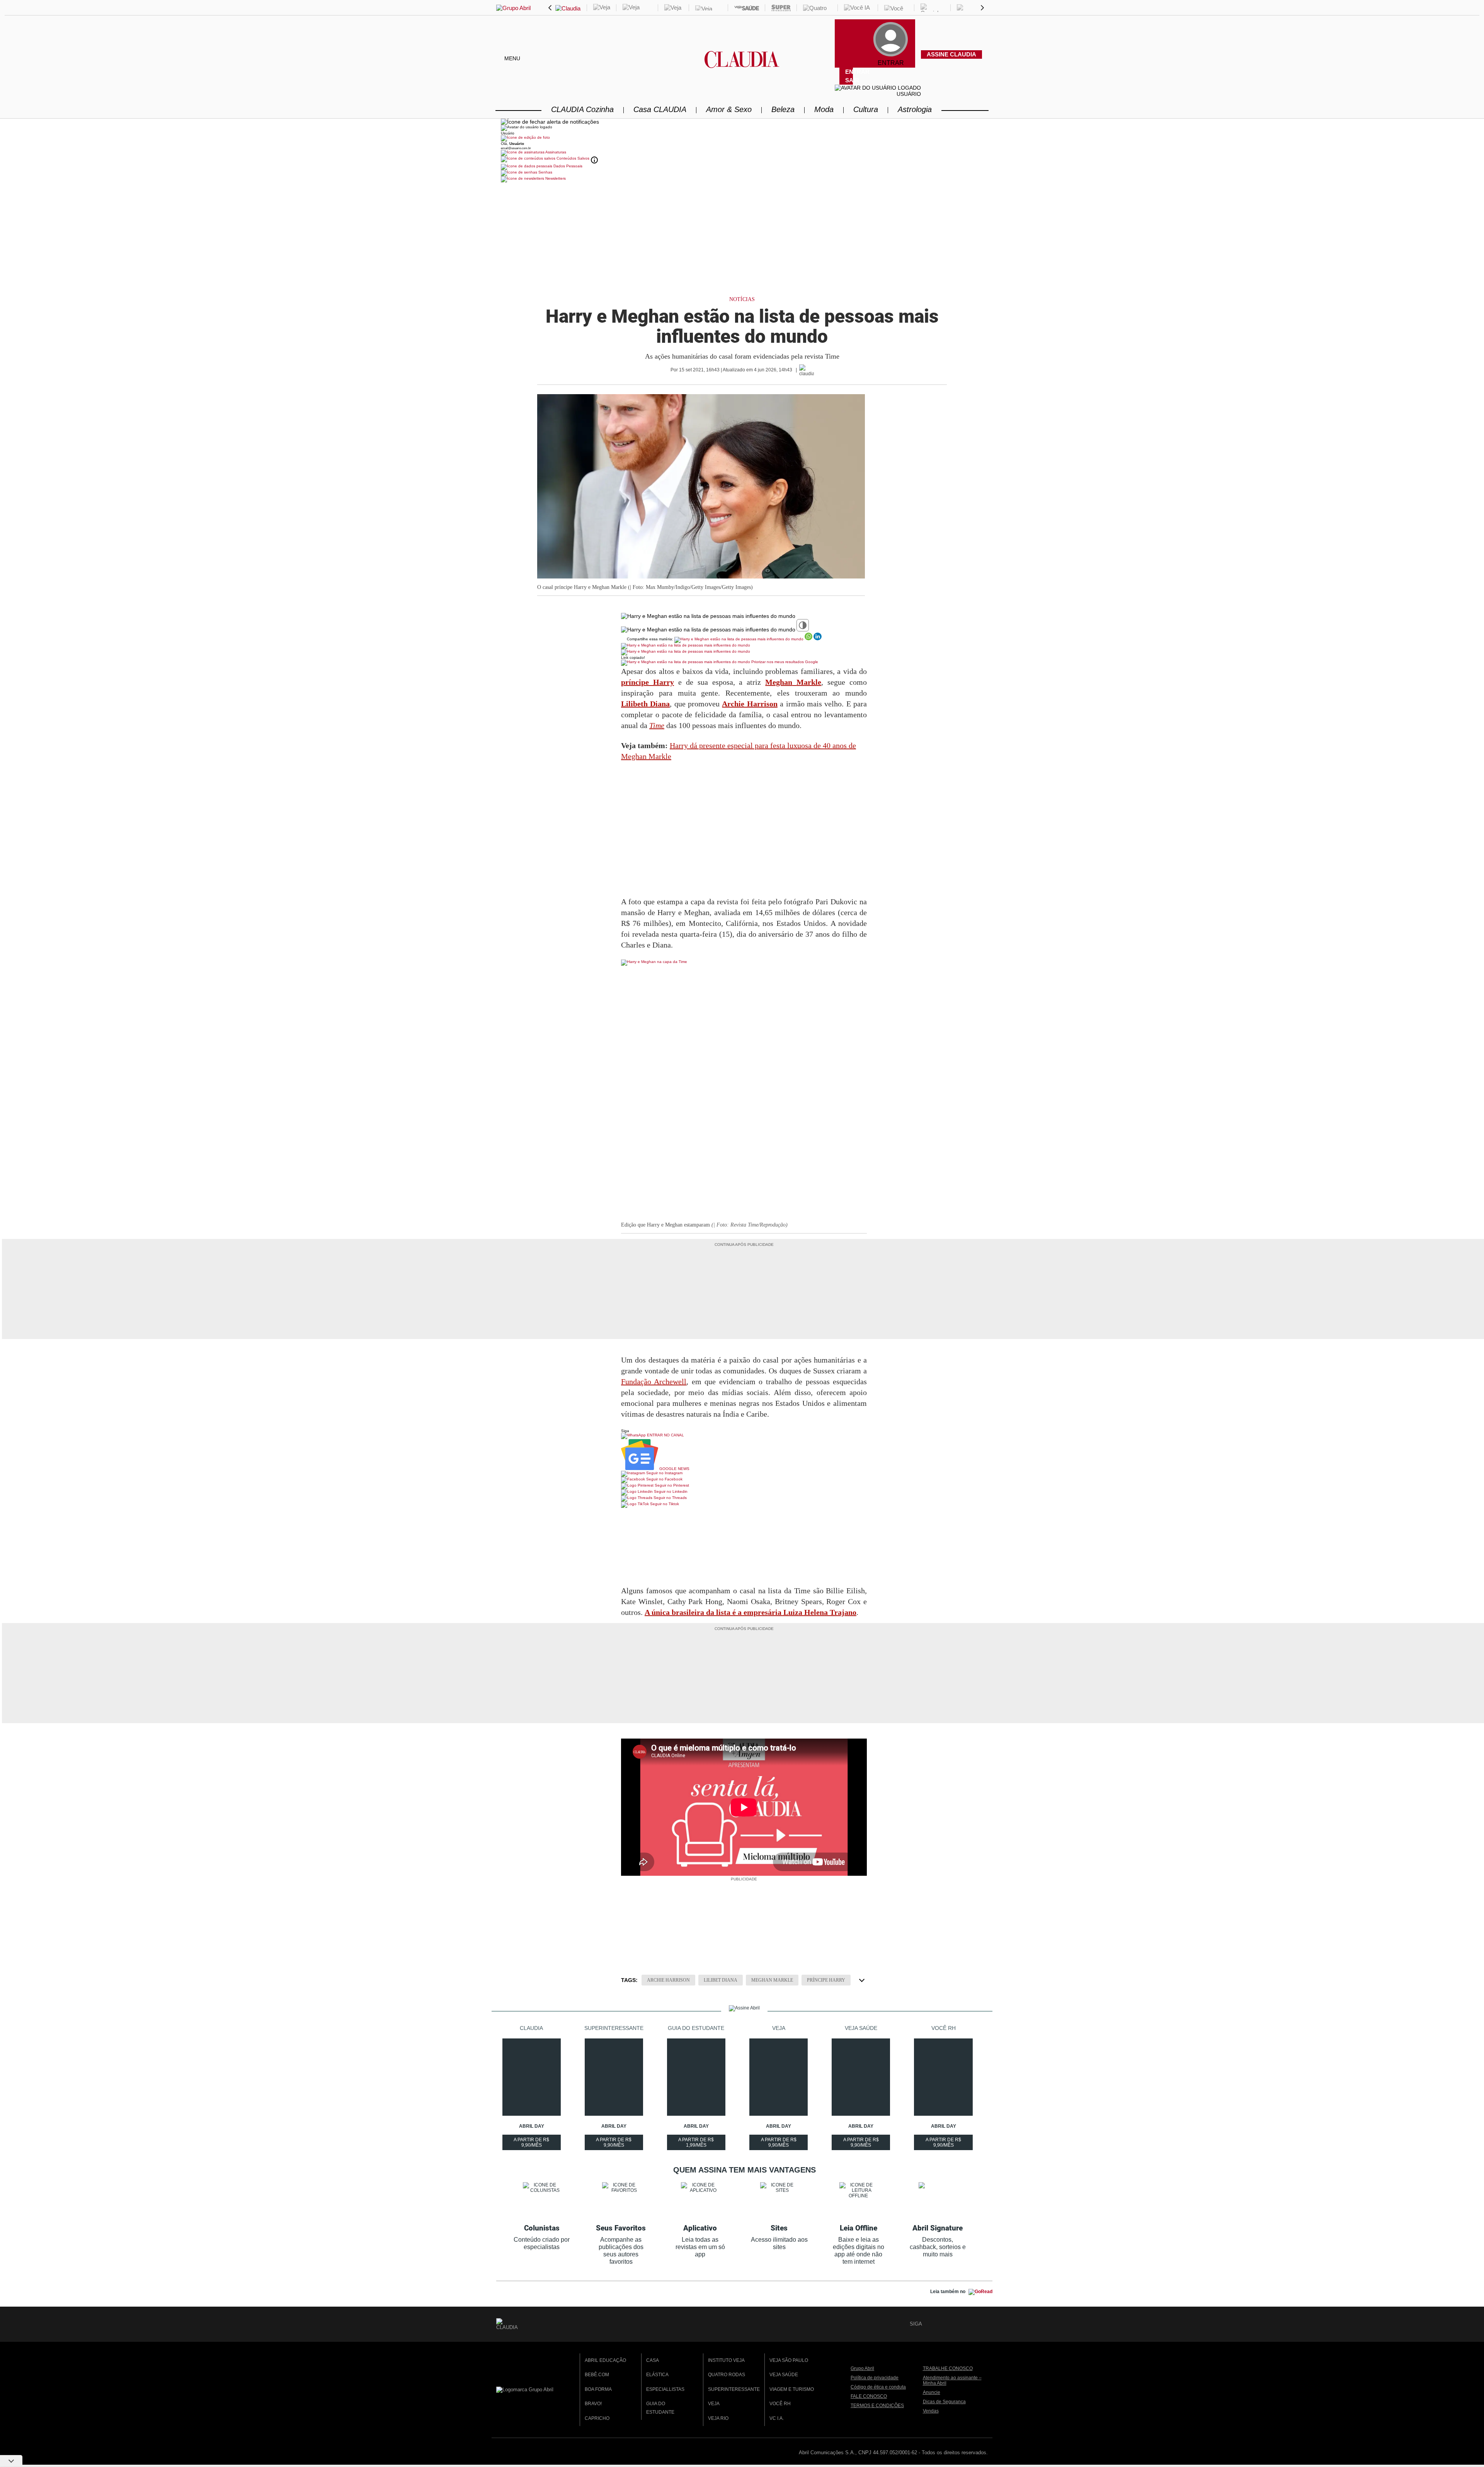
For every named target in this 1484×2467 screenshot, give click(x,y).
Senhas (545, 172)
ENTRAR (849, 72)
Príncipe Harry (826, 1980)
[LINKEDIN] (969, 2324)
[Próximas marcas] (982, 8)
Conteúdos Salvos (573, 158)
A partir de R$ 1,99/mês (697, 2144)
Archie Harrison (668, 1980)
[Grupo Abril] (513, 8)
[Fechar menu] (550, 122)
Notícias (742, 299)
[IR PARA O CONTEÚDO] (929, 2324)
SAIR (849, 80)
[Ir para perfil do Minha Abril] (742, 138)
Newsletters (555, 178)
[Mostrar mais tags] (862, 1980)
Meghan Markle (772, 1980)
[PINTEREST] (982, 2324)
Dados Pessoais (567, 166)
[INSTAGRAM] (956, 2324)
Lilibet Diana (721, 1980)
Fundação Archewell (654, 1382)
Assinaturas (555, 152)
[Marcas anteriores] (550, 8)
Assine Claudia (951, 54)
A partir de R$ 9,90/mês (532, 2144)
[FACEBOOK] (943, 2324)
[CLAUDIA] (742, 66)
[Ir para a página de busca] (985, 63)
